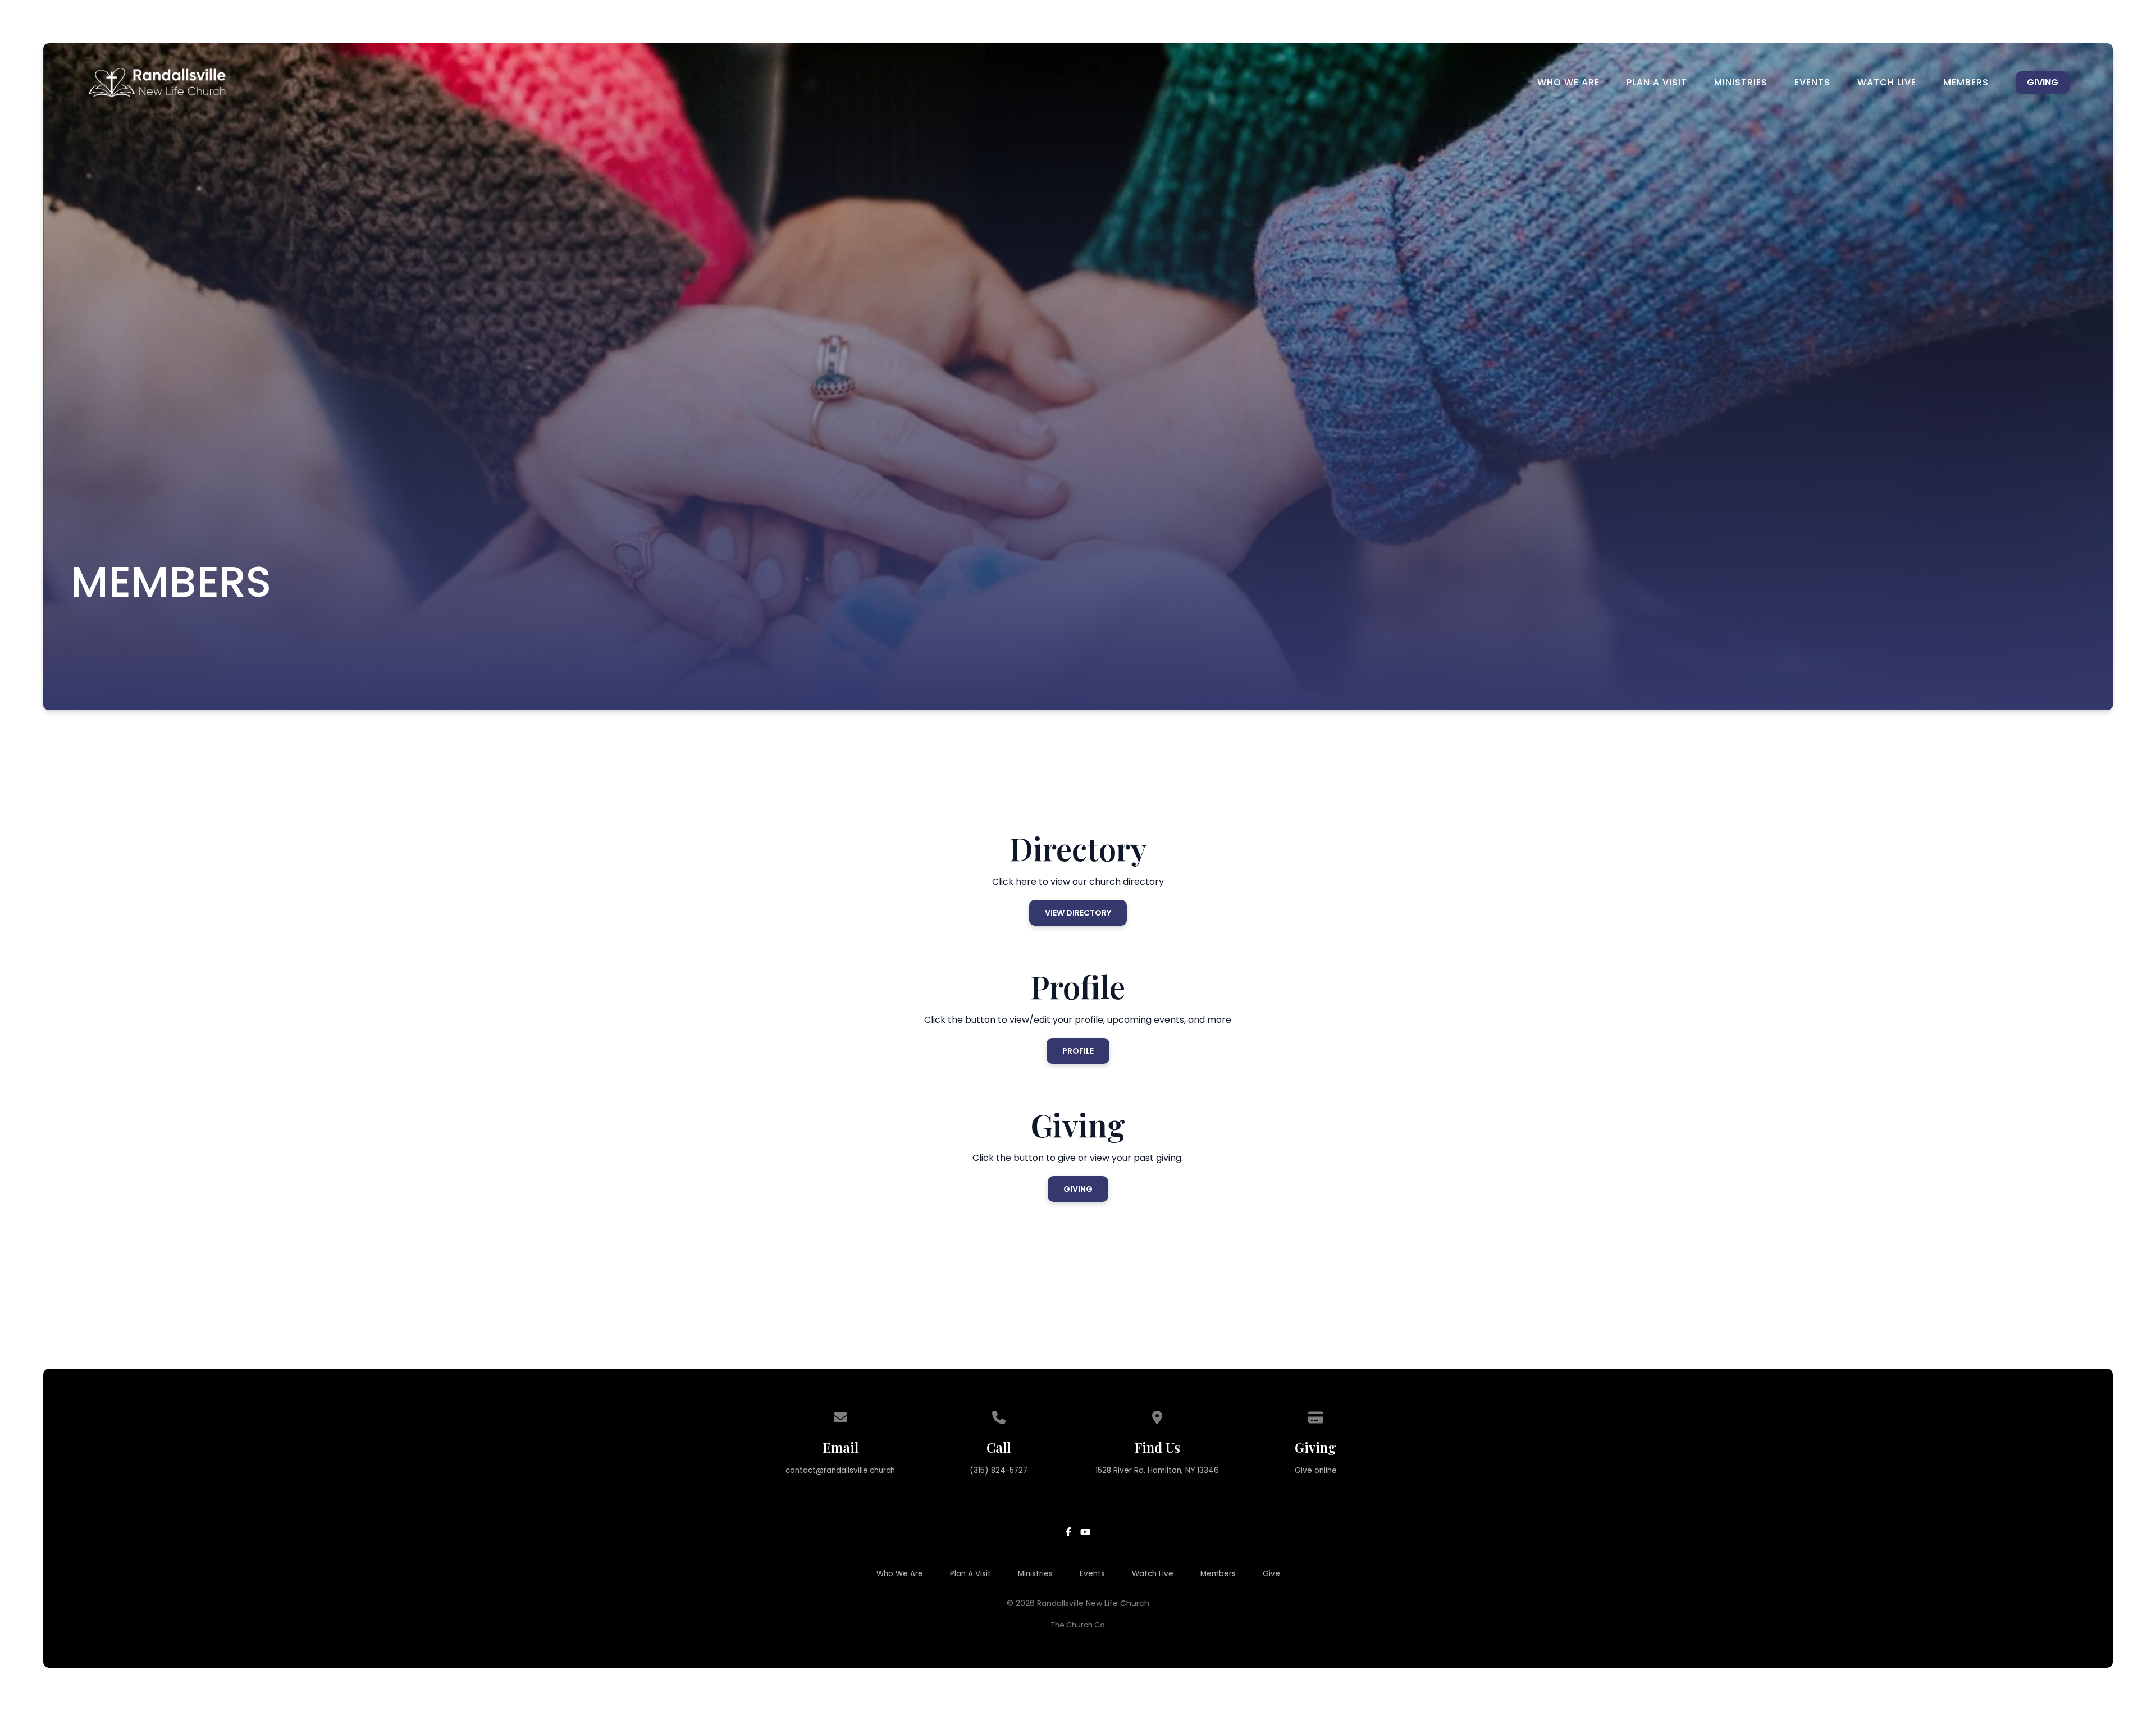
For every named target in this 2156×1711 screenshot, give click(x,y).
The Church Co (1078, 1625)
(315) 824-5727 (999, 1470)
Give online (1316, 1470)
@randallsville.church (855, 1470)
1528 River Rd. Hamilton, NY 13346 (1157, 1470)
